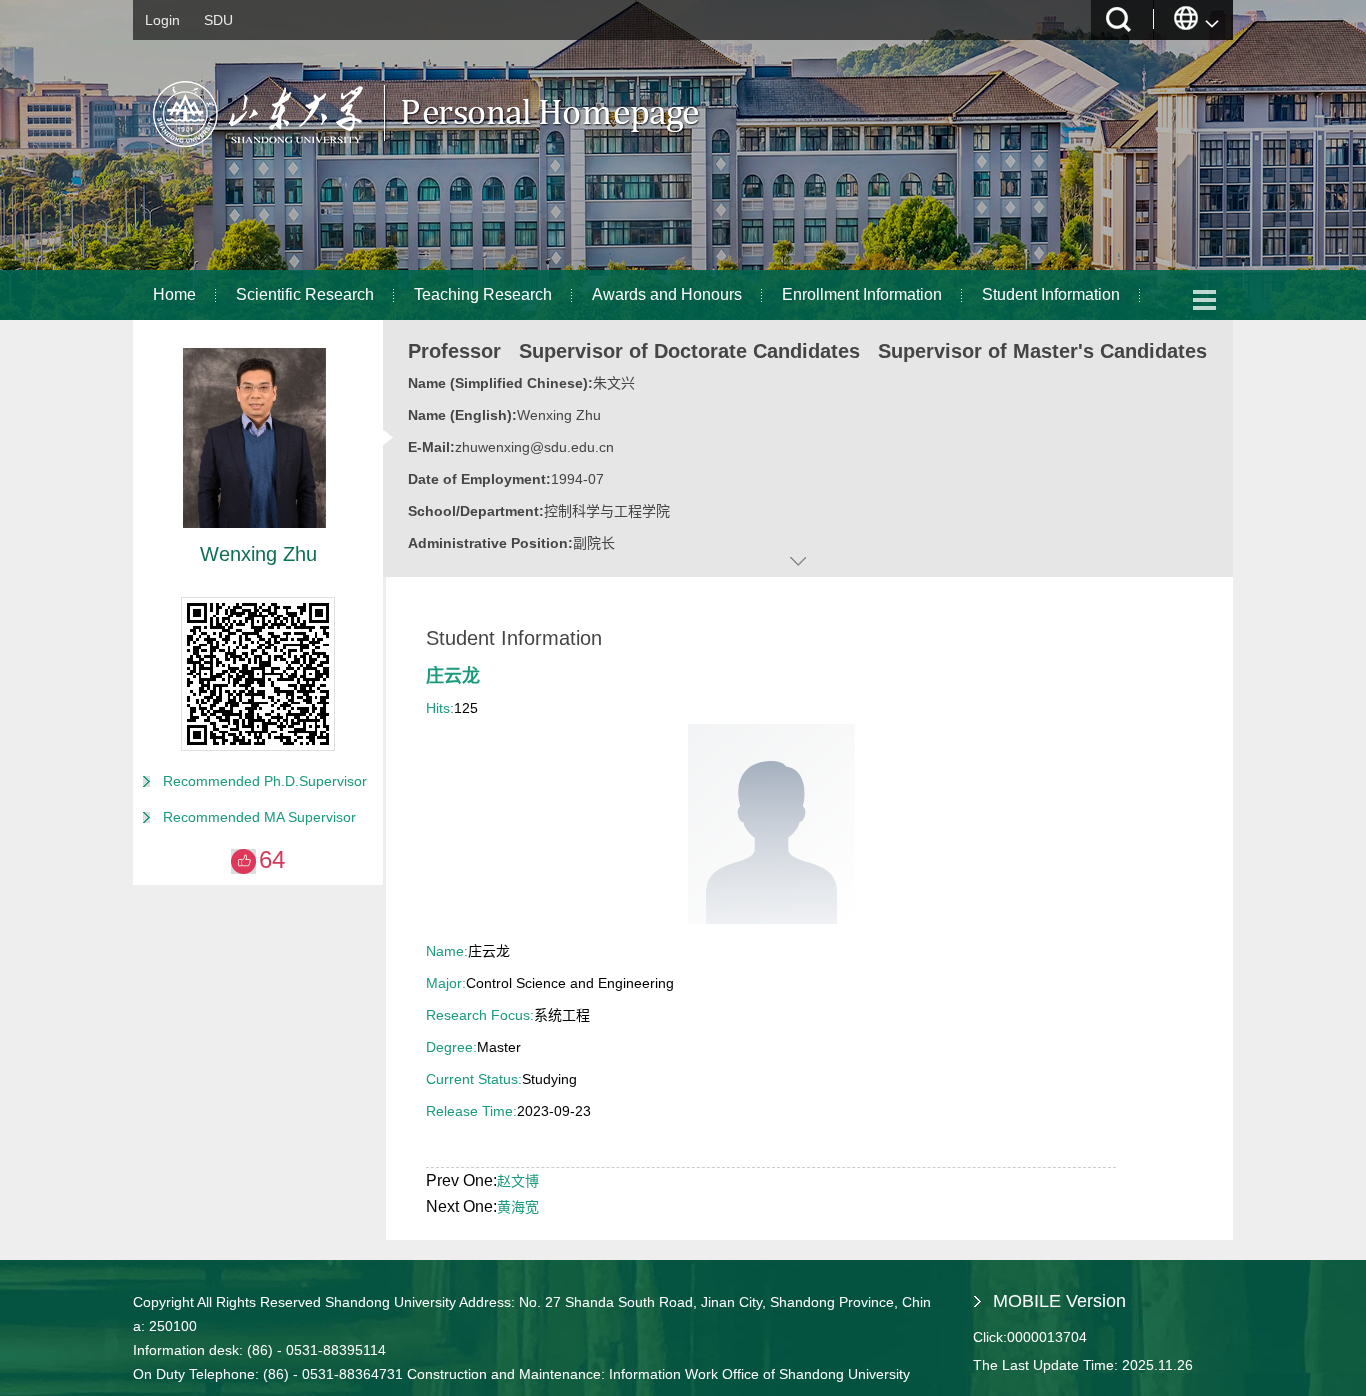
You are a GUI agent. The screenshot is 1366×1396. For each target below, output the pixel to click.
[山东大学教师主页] (473, 155)
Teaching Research (483, 294)
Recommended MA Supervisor (259, 817)
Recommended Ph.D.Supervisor (265, 781)
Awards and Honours (667, 294)
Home (174, 294)
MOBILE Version (1059, 1301)
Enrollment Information (862, 294)
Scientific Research (305, 294)
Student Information (1051, 294)
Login (162, 20)
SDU (218, 20)
